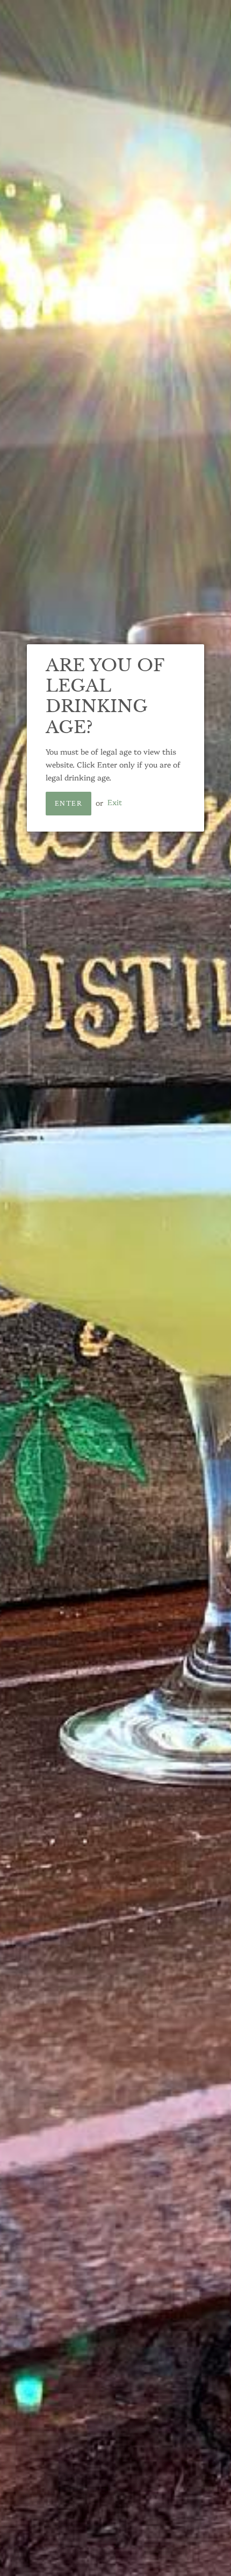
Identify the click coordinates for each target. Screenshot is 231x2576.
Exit (115, 803)
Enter (68, 804)
